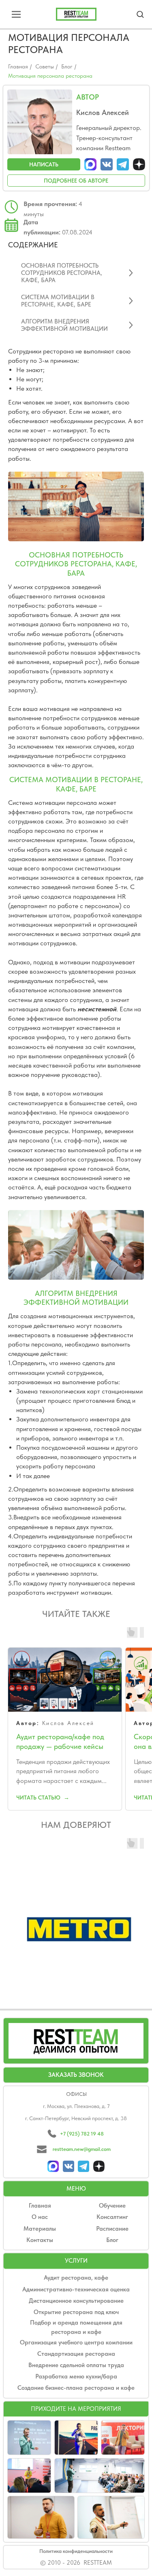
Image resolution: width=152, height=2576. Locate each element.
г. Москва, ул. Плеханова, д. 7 (76, 2116)
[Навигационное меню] (16, 14)
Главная (18, 66)
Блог (67, 66)
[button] (140, 14)
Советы (45, 66)
